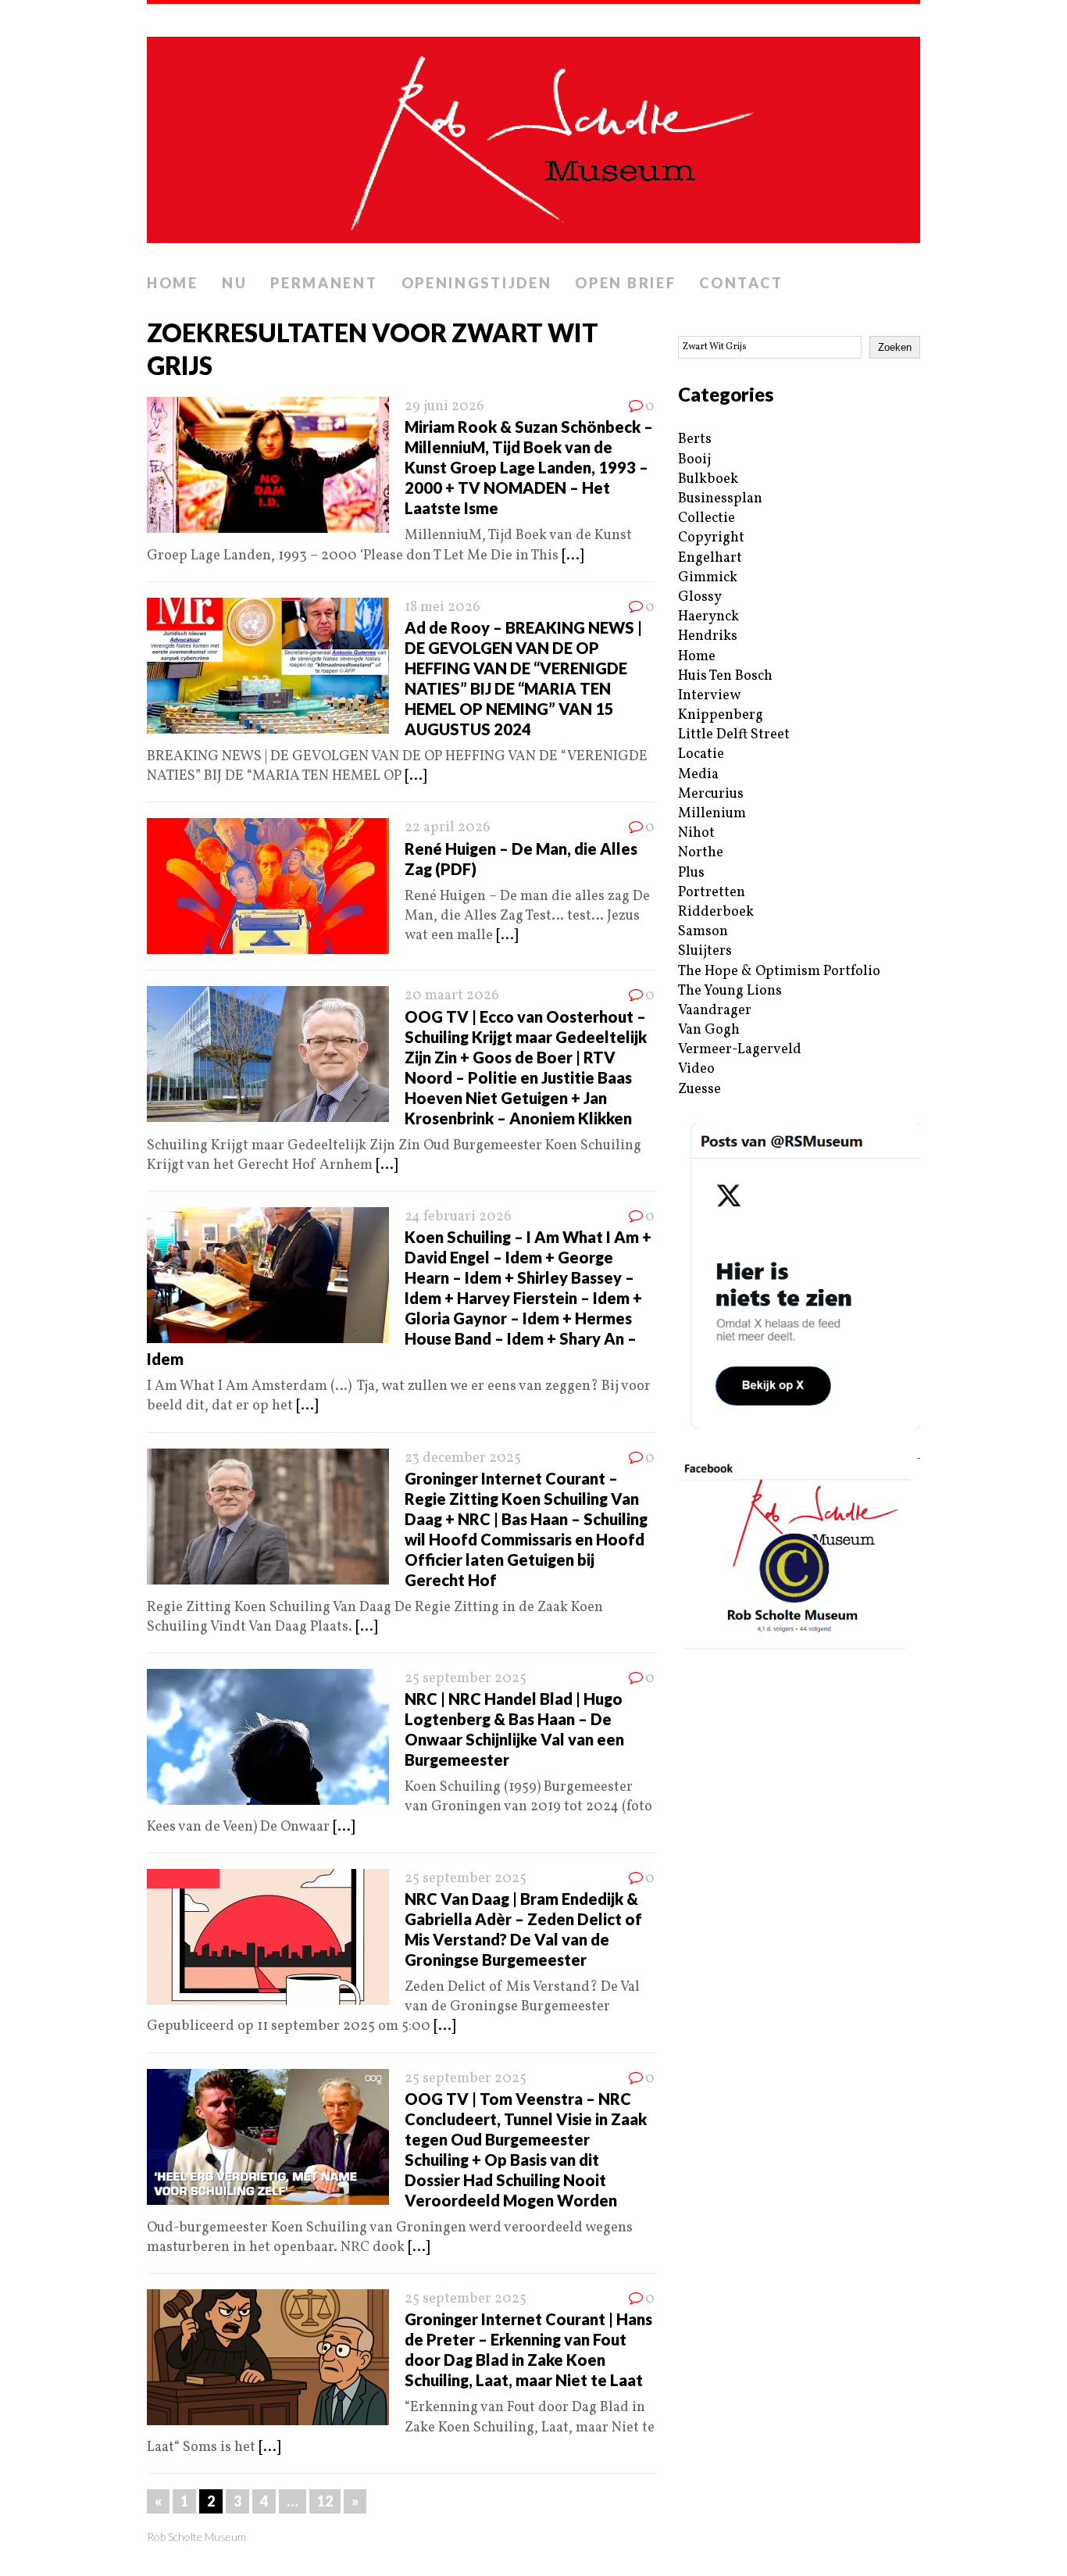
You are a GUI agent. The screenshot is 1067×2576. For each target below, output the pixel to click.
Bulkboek (708, 479)
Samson (703, 932)
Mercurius (711, 794)
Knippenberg (721, 715)
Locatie (701, 754)
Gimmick (708, 578)
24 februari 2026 (458, 1217)
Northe (701, 853)
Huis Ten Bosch (725, 676)
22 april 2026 (448, 828)
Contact (741, 283)
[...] (573, 556)
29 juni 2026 (444, 407)
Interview (709, 696)
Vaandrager (715, 1011)
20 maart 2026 (452, 996)
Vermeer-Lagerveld (740, 1050)
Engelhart (710, 558)
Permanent (324, 283)
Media (698, 775)
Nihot (696, 833)
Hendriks (708, 636)
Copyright (711, 538)
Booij (694, 460)
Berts (695, 439)
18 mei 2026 (443, 607)
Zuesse (699, 1090)
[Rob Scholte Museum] (533, 135)
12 (325, 2501)
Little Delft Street (734, 735)
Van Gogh (709, 1030)
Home (173, 283)
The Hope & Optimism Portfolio (779, 972)
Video (696, 1069)
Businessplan (720, 499)
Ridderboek (716, 912)
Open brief (625, 283)
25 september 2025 (466, 1679)
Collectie (707, 518)
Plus (691, 873)
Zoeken (895, 347)
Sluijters (705, 951)
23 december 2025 (463, 1458)
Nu (234, 283)
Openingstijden (477, 283)
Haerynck (708, 617)
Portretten (712, 893)
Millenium (712, 814)
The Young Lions (730, 991)
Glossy (700, 597)
